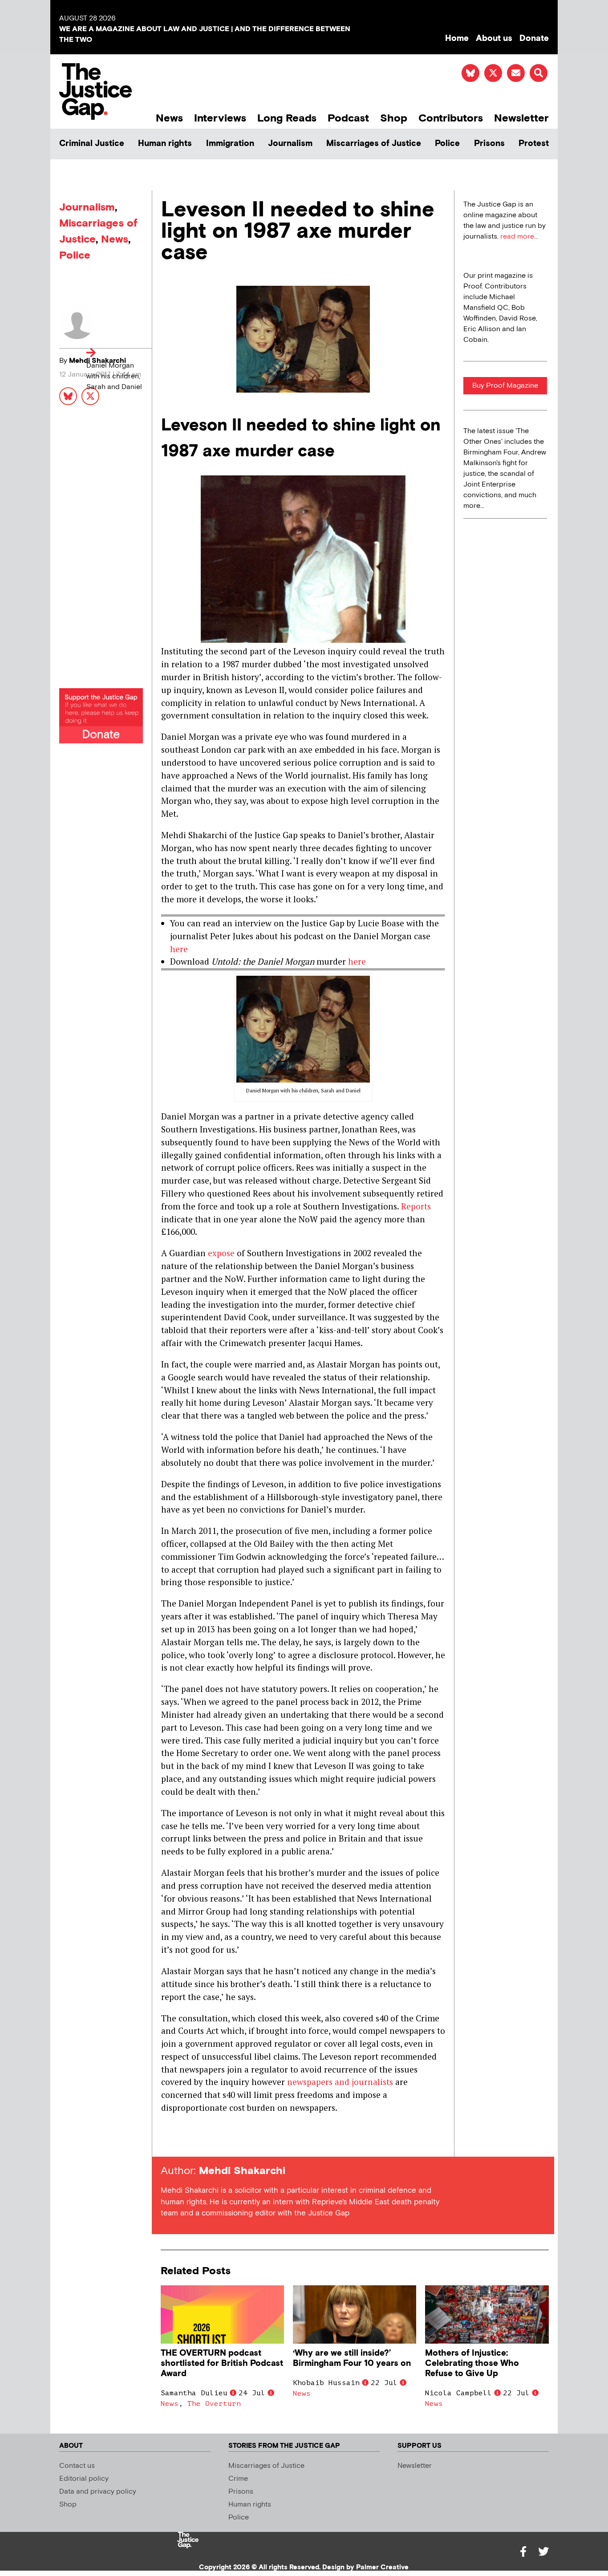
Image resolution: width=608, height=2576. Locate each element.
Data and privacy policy (98, 2492)
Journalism (290, 144)
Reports (416, 1206)
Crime (238, 2479)
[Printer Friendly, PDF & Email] (167, 2140)
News (169, 118)
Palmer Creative (382, 2567)
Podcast (348, 118)
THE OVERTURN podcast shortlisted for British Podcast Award (222, 2363)
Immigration (230, 144)
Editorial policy (84, 2479)
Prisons (489, 144)
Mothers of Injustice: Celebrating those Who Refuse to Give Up (472, 2363)
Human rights (165, 144)
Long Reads (287, 118)
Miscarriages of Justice (374, 144)
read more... (519, 237)
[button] (539, 73)
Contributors (451, 118)
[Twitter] (543, 2552)
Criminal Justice (92, 144)
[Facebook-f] (523, 2552)
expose (221, 1253)
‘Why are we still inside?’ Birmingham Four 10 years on (352, 2358)
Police (447, 144)
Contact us (77, 2466)
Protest (534, 144)
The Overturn (214, 2404)
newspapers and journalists (340, 2082)
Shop (394, 118)
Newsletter (521, 118)
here (179, 949)
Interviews (220, 118)
